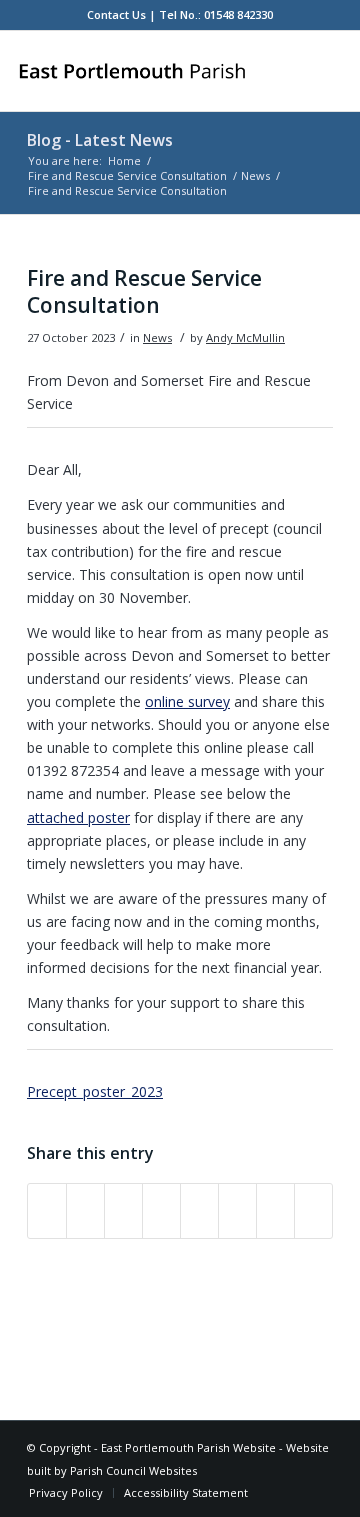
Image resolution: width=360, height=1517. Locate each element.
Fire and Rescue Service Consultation (127, 175)
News (255, 175)
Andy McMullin (245, 337)
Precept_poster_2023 (95, 1091)
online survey (187, 701)
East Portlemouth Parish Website (188, 1447)
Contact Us (116, 14)
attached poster (78, 817)
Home (124, 160)
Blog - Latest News (100, 140)
